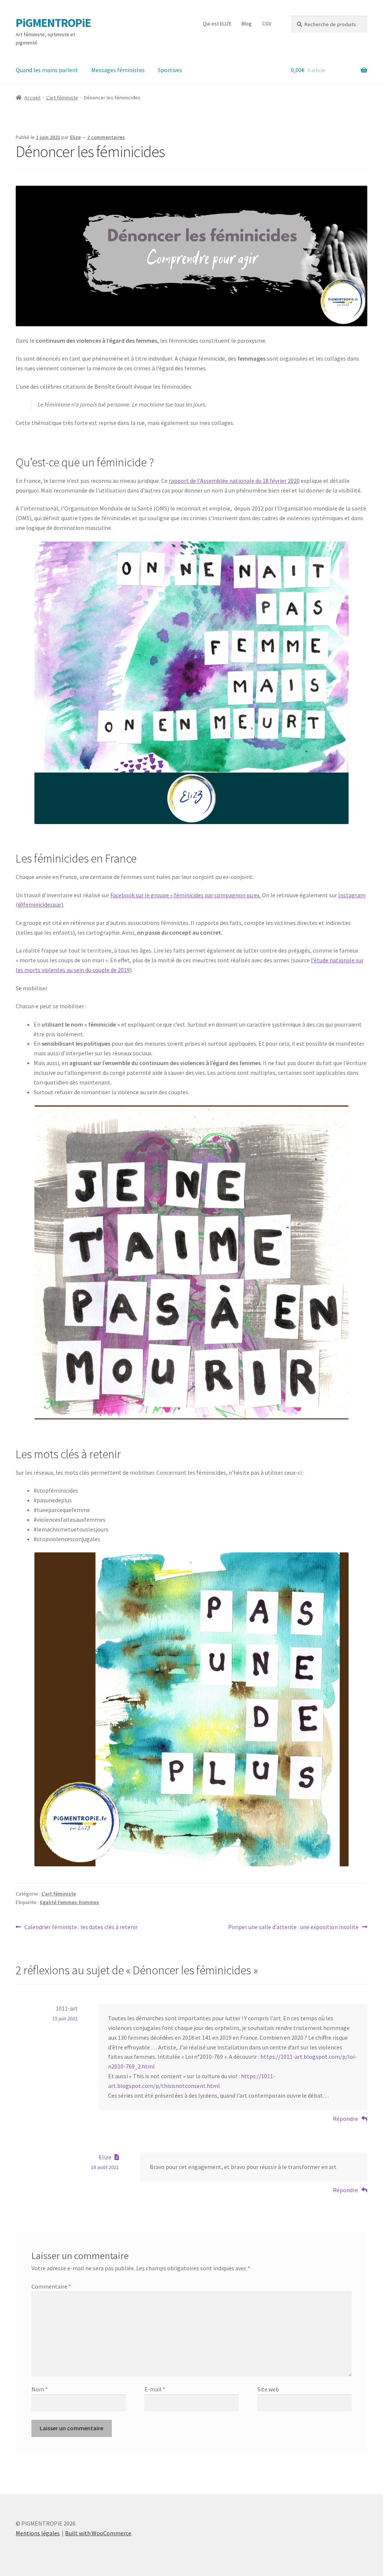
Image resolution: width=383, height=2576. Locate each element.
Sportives (170, 70)
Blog (247, 24)
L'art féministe (62, 98)
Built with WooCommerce (98, 2533)
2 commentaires (106, 137)
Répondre (345, 2119)
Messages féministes (118, 70)
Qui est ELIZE (217, 24)
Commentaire (51, 2286)
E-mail (155, 2389)
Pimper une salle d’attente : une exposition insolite (293, 1927)
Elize (75, 137)
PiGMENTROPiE (53, 23)
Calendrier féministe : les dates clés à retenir (81, 1927)
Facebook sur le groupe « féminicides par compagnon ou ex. (186, 895)
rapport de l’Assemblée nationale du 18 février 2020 (234, 481)
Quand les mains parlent (47, 70)
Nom (40, 2389)
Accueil (32, 98)
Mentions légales (38, 2533)
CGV (267, 24)
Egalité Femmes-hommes (70, 1902)
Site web (268, 2389)
